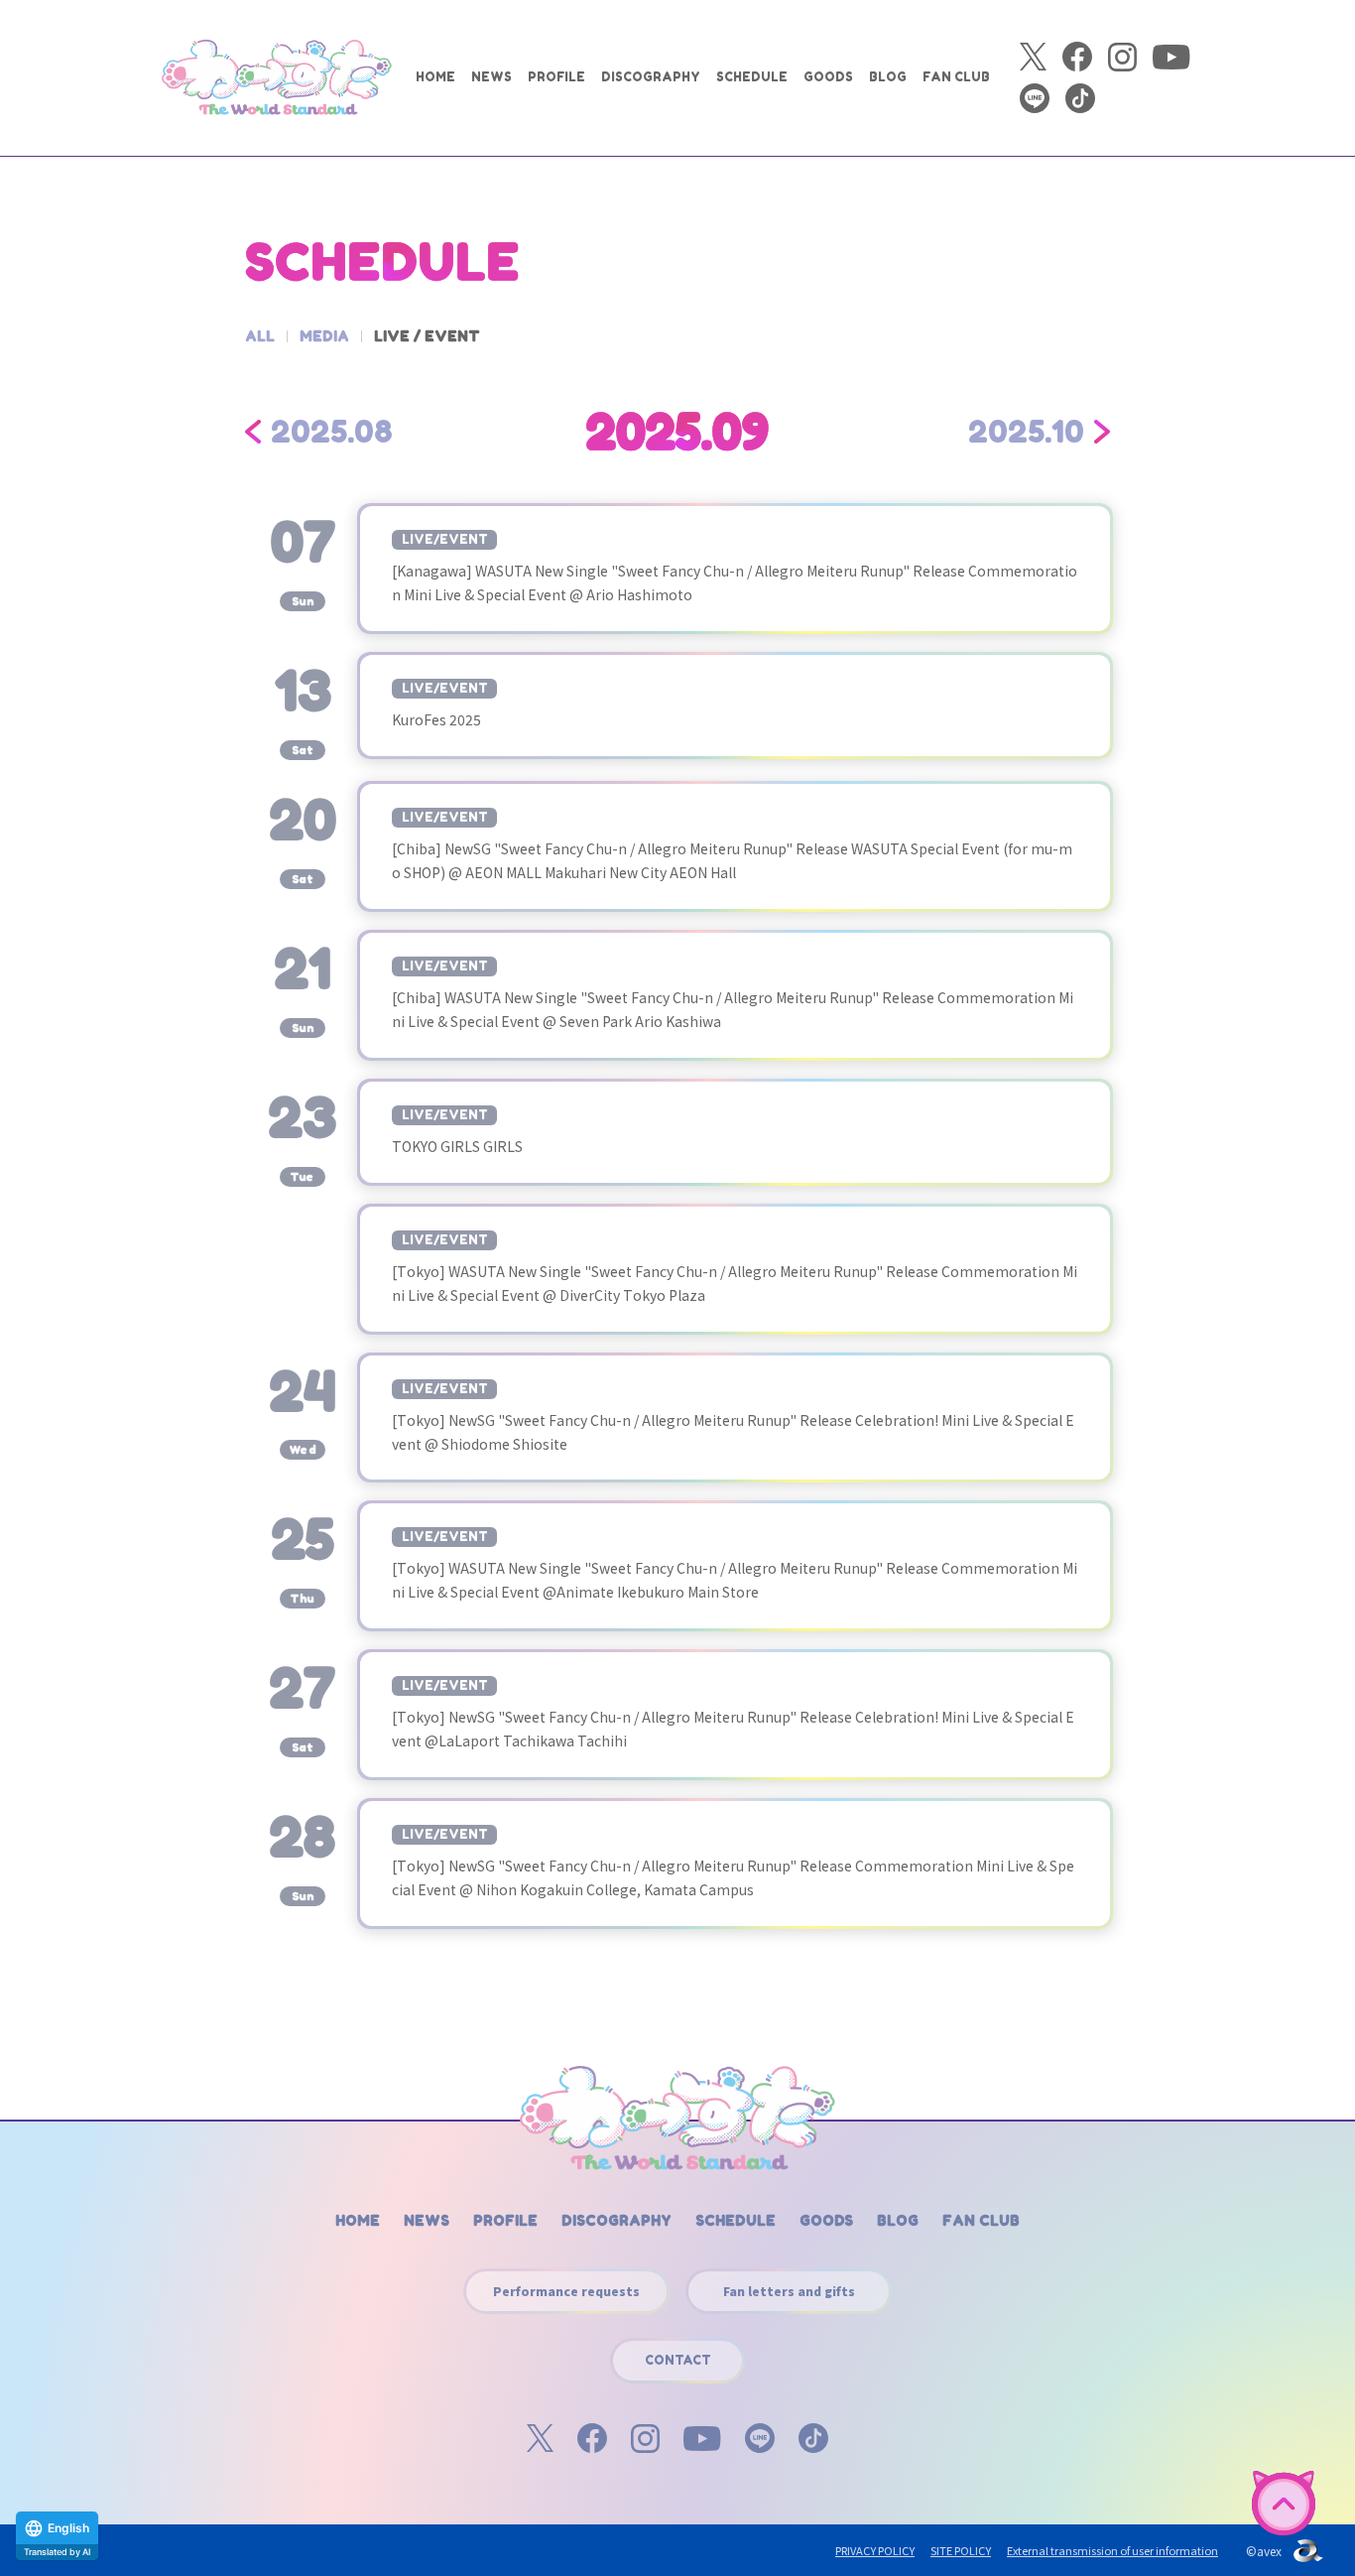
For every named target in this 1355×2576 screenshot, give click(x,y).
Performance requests (566, 2291)
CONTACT (678, 2360)
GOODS (828, 77)
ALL (260, 336)
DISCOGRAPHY (651, 77)
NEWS (492, 77)
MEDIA (324, 336)
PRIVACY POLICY (875, 2550)
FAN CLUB (956, 77)
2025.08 (332, 432)
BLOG (888, 77)
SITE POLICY (961, 2550)
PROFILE (556, 77)
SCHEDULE (752, 77)
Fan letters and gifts (789, 2291)
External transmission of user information (1112, 2550)
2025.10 (1026, 432)
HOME (435, 77)
